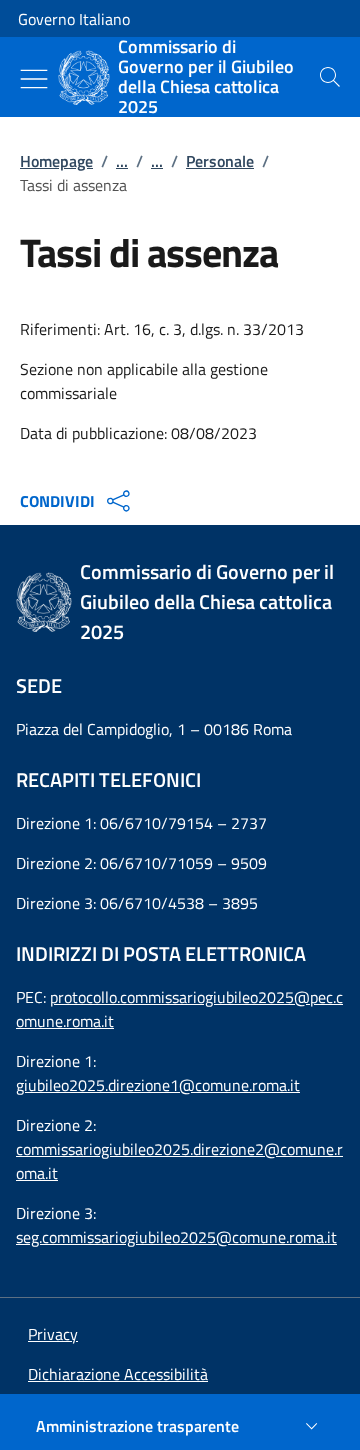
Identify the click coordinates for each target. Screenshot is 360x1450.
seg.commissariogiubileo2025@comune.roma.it (176, 1237)
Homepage (56, 161)
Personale (220, 161)
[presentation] (330, 77)
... (122, 161)
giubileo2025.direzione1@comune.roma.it (158, 1085)
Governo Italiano (74, 19)
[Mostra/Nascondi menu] (34, 79)
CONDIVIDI (57, 501)
